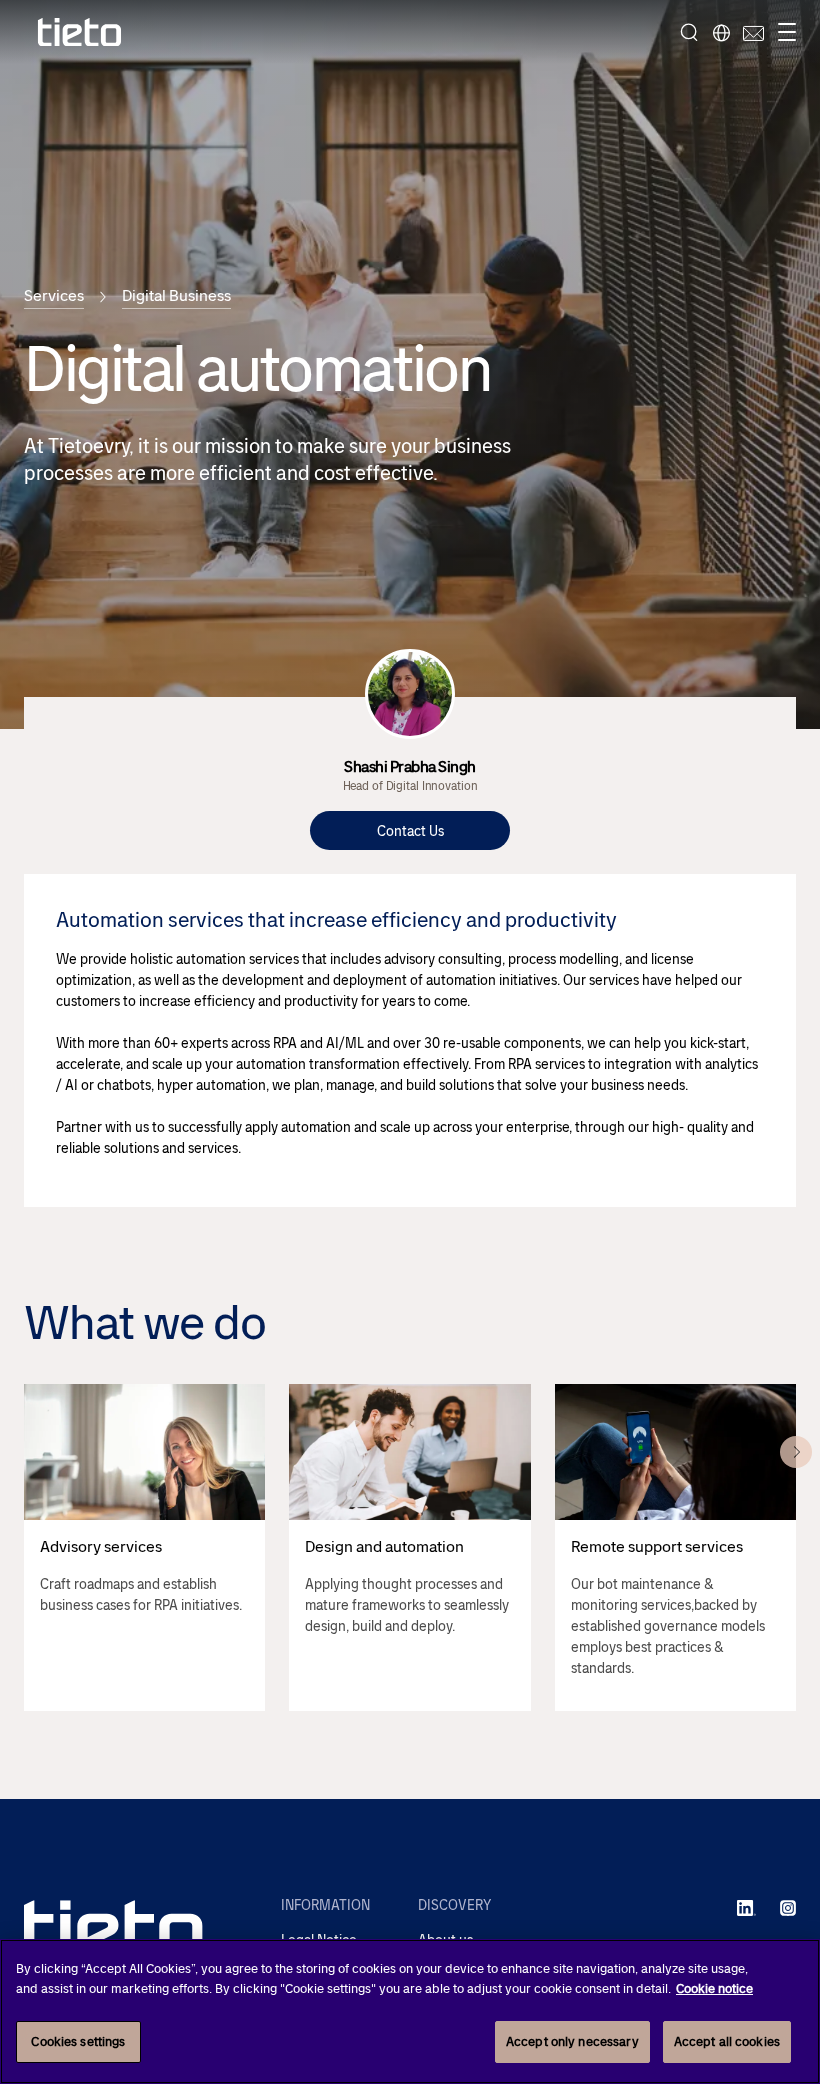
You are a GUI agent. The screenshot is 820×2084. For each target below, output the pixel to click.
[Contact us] (751, 32)
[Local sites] (721, 32)
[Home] (80, 32)
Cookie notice (714, 1988)
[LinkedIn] (746, 1907)
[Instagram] (788, 1907)
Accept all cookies (727, 2041)
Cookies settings (78, 2041)
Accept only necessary (572, 2041)
